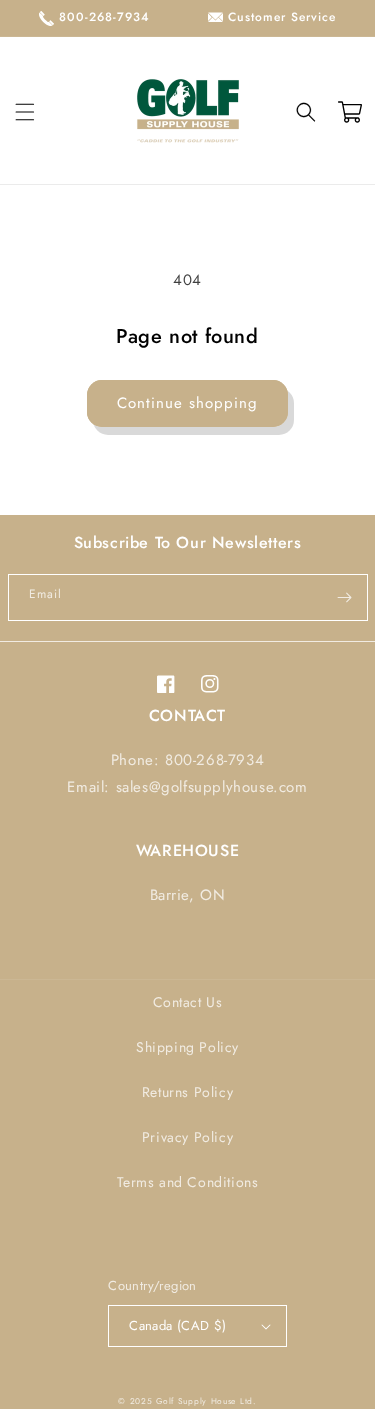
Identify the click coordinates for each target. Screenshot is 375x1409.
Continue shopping (187, 403)
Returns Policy (187, 1092)
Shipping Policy (187, 1047)
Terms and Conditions (188, 1182)
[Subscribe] (345, 597)
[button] (25, 112)
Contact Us (188, 1002)
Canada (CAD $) (178, 1325)
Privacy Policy (187, 1137)
